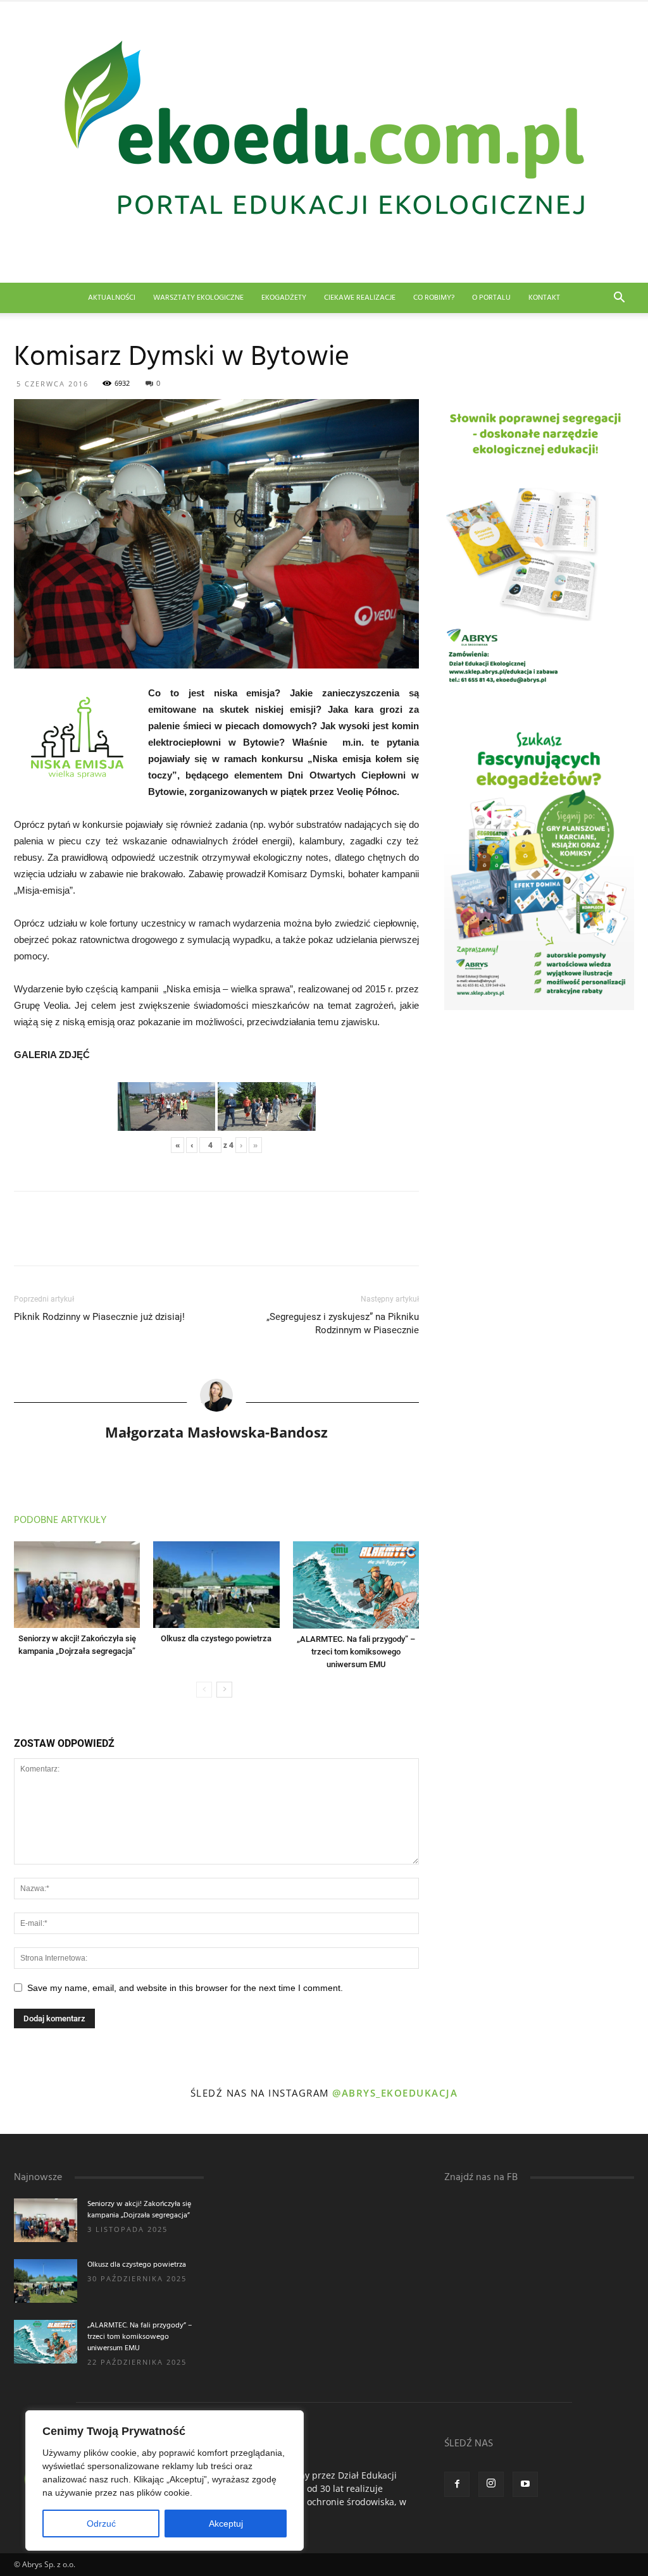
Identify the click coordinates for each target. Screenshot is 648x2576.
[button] (619, 299)
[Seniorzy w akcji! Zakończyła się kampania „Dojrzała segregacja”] (77, 1585)
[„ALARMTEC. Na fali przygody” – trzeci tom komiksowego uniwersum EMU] (356, 1585)
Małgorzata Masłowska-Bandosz (216, 1432)
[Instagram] (491, 2484)
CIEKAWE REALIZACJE (360, 298)
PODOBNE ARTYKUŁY (60, 1520)
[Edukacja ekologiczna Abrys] (324, 142)
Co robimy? (434, 298)
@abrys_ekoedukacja (395, 2093)
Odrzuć (101, 2524)
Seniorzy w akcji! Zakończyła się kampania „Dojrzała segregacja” (139, 2210)
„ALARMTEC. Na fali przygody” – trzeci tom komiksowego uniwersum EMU (356, 1652)
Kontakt (544, 298)
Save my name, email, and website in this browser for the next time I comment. (185, 1988)
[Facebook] (457, 2484)
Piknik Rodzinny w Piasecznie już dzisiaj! (99, 1317)
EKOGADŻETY (284, 298)
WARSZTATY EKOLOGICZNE (198, 298)
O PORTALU (491, 298)
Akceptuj (226, 2524)
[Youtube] (525, 2484)
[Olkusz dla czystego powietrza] (216, 1585)
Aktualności (112, 298)
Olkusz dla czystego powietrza (216, 1638)
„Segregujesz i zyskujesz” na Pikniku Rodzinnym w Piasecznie (343, 1323)
